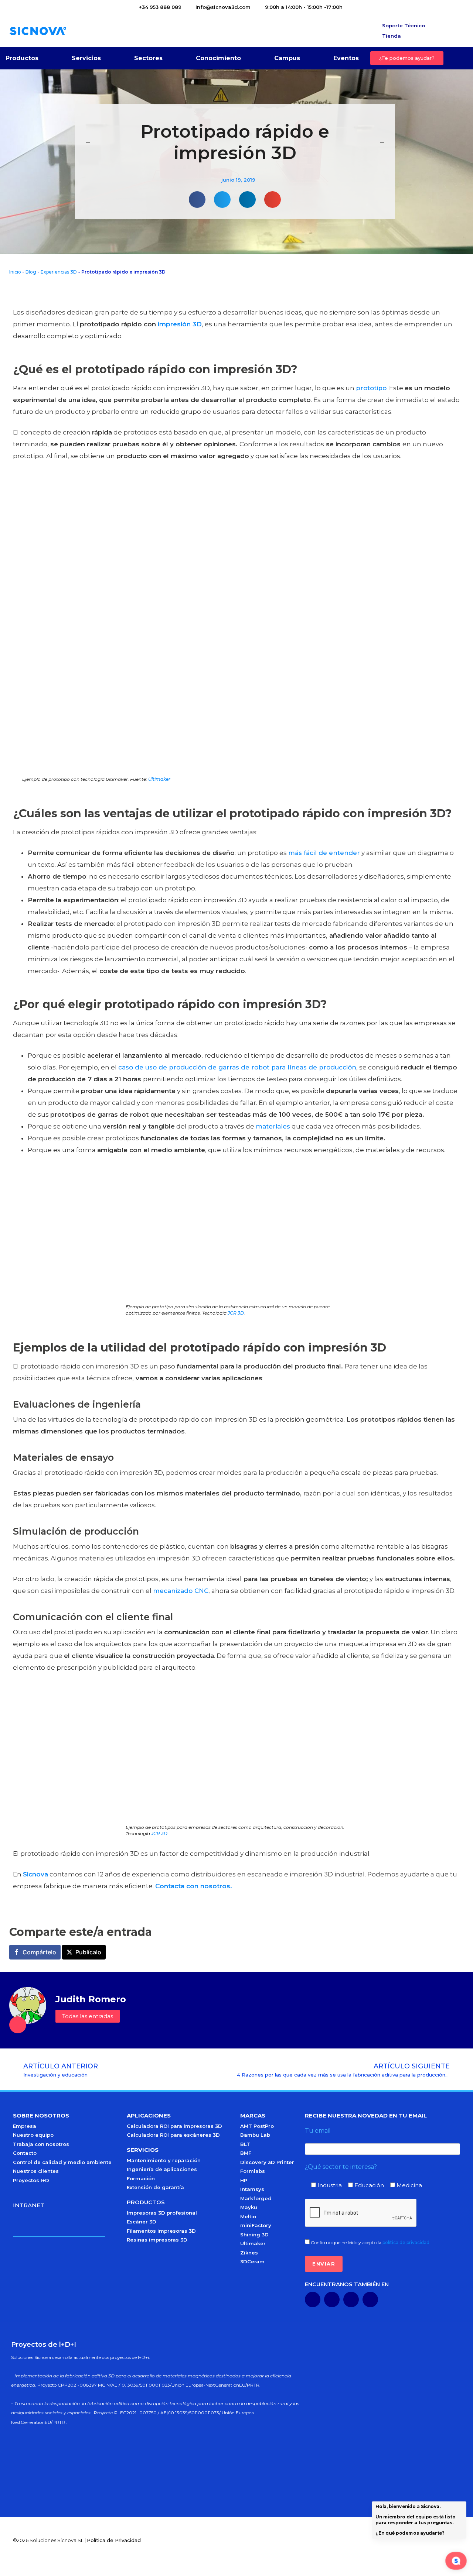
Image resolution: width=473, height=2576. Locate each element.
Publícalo (88, 1952)
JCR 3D (236, 1313)
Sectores (148, 58)
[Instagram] (370, 2299)
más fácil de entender (324, 853)
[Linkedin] (313, 2299)
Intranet (29, 2205)
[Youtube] (332, 2299)
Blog (31, 272)
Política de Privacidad (114, 2540)
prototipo (371, 388)
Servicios (86, 58)
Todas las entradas (88, 2016)
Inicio (15, 272)
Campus (287, 58)
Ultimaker (159, 779)
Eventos (346, 58)
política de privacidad (406, 2242)
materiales (273, 1126)
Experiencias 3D (59, 272)
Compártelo (39, 1952)
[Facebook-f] (351, 2299)
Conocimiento (218, 58)
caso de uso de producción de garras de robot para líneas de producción (237, 1067)
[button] (197, 200)
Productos (22, 58)
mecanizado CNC (181, 1591)
